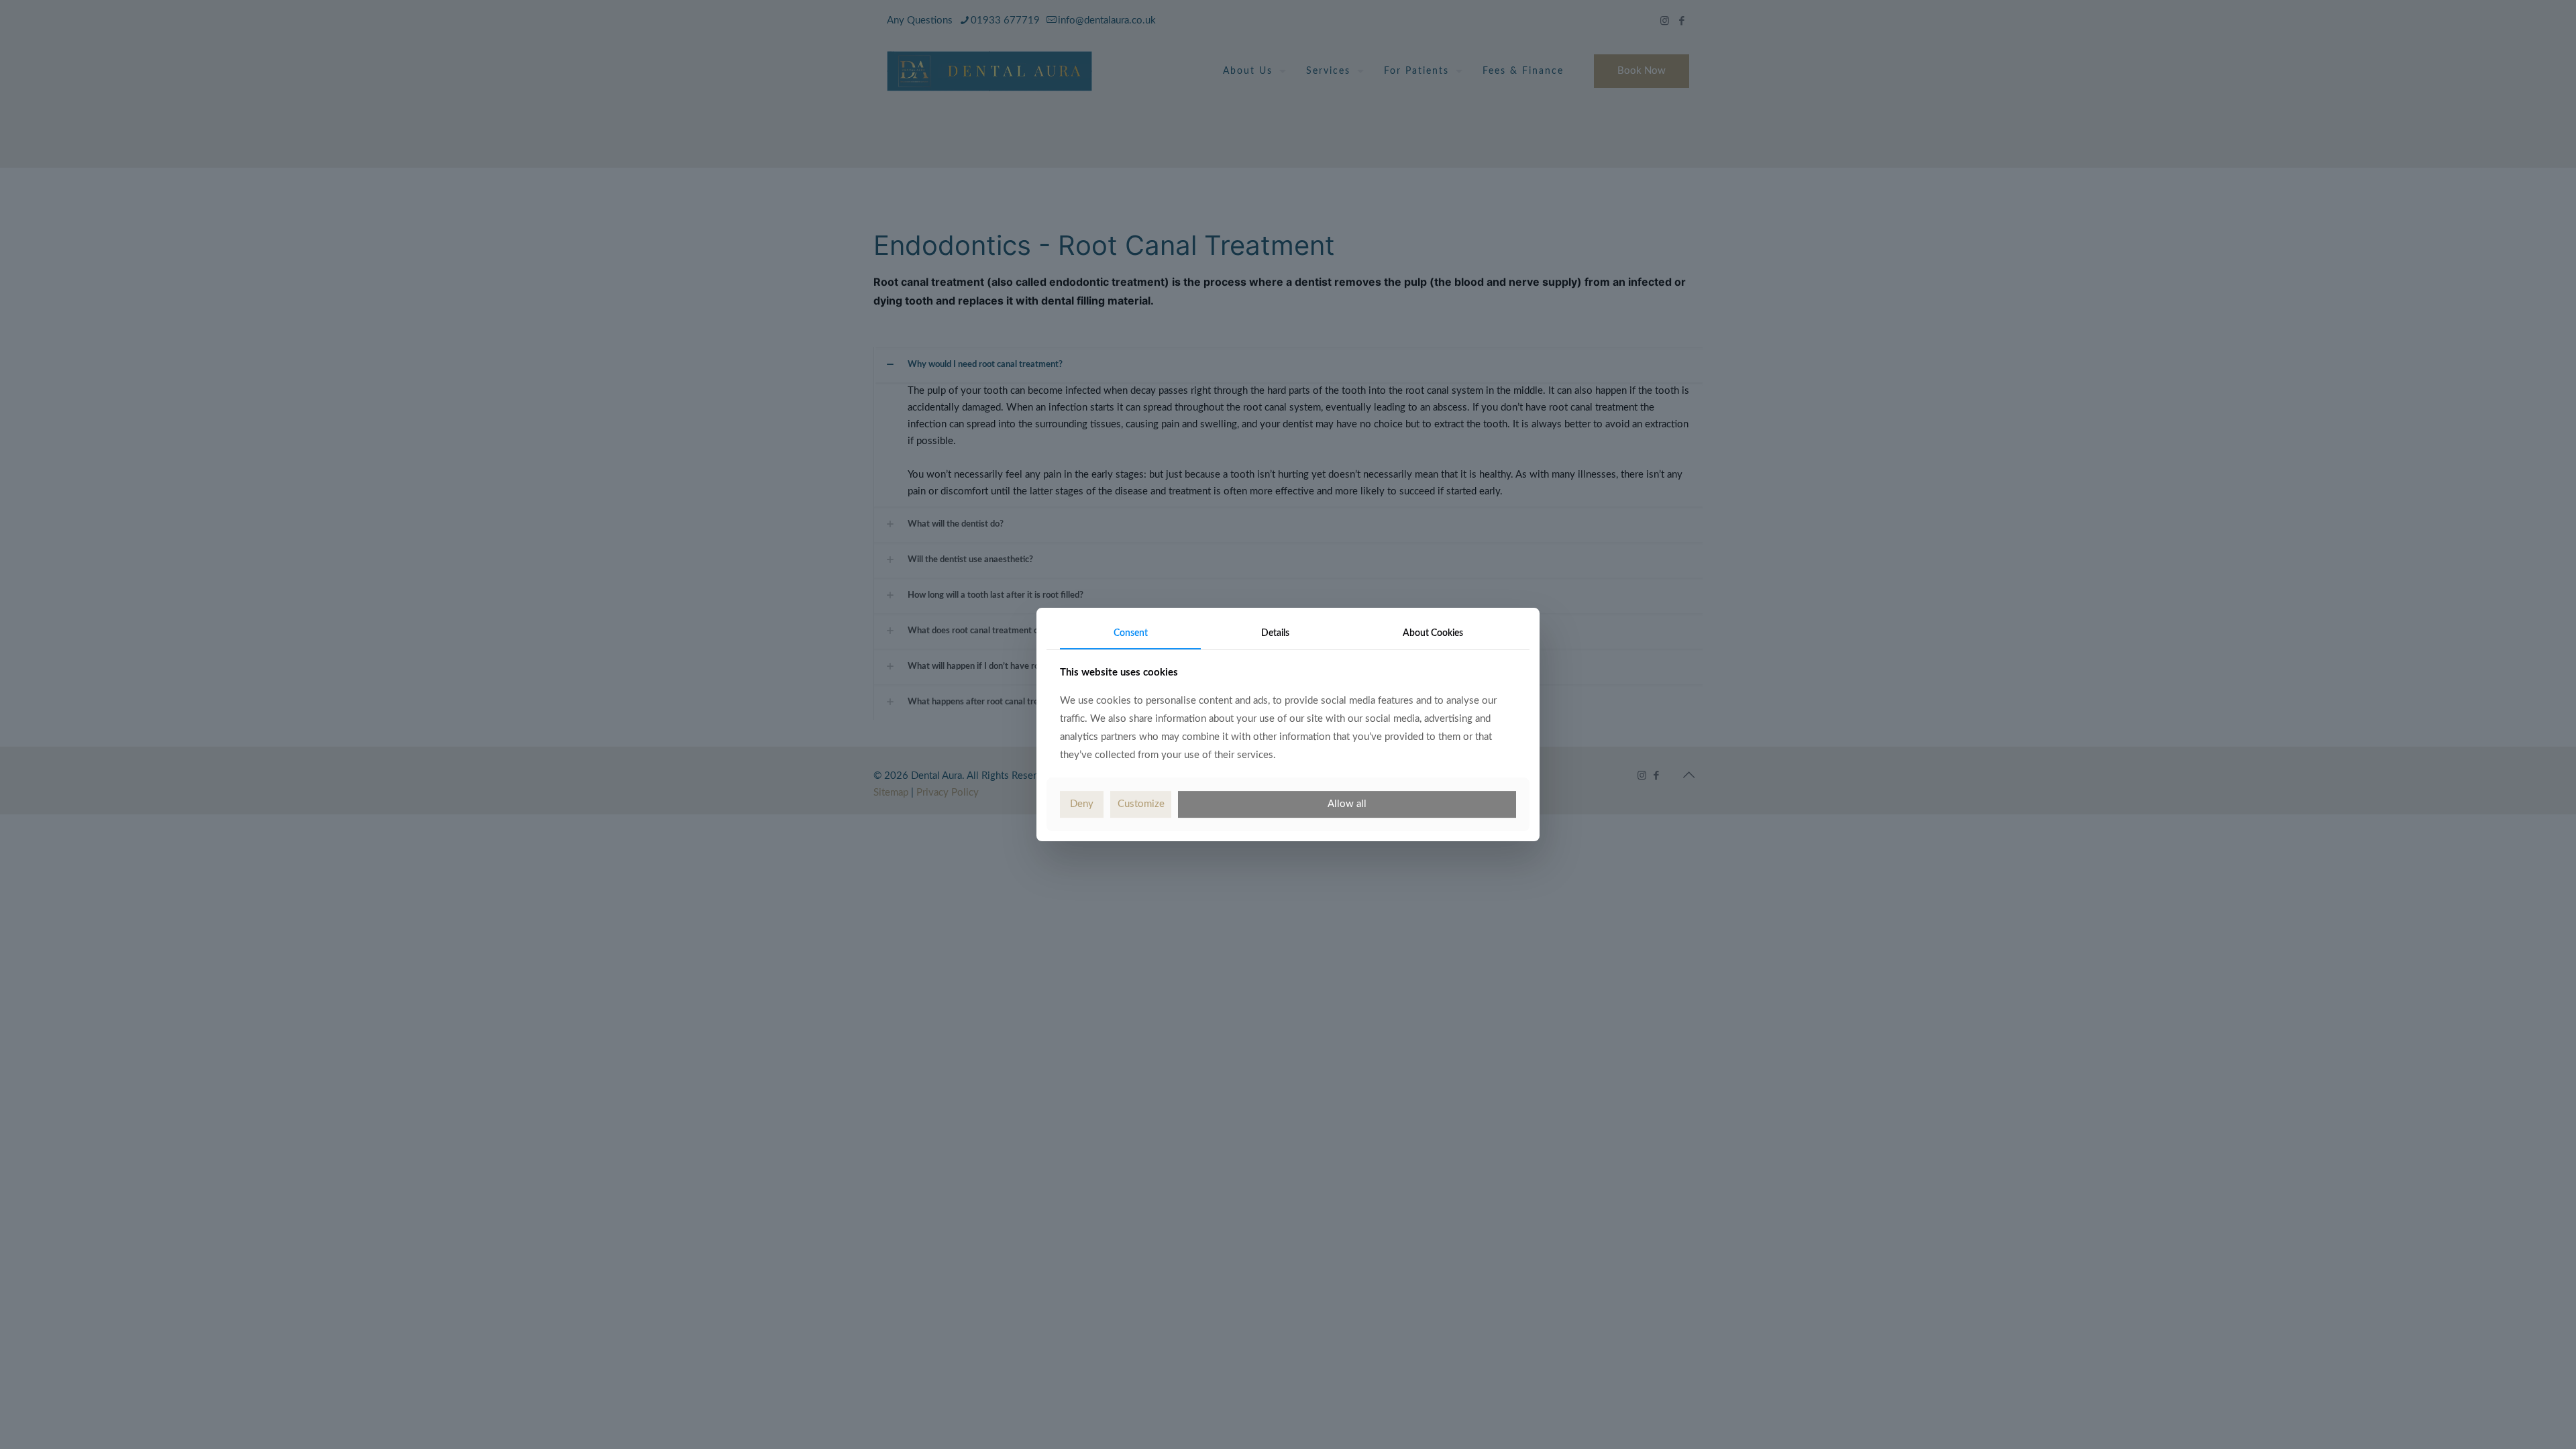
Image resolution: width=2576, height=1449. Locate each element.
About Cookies (1433, 633)
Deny (1082, 804)
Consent (1131, 633)
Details (1275, 633)
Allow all (1347, 804)
